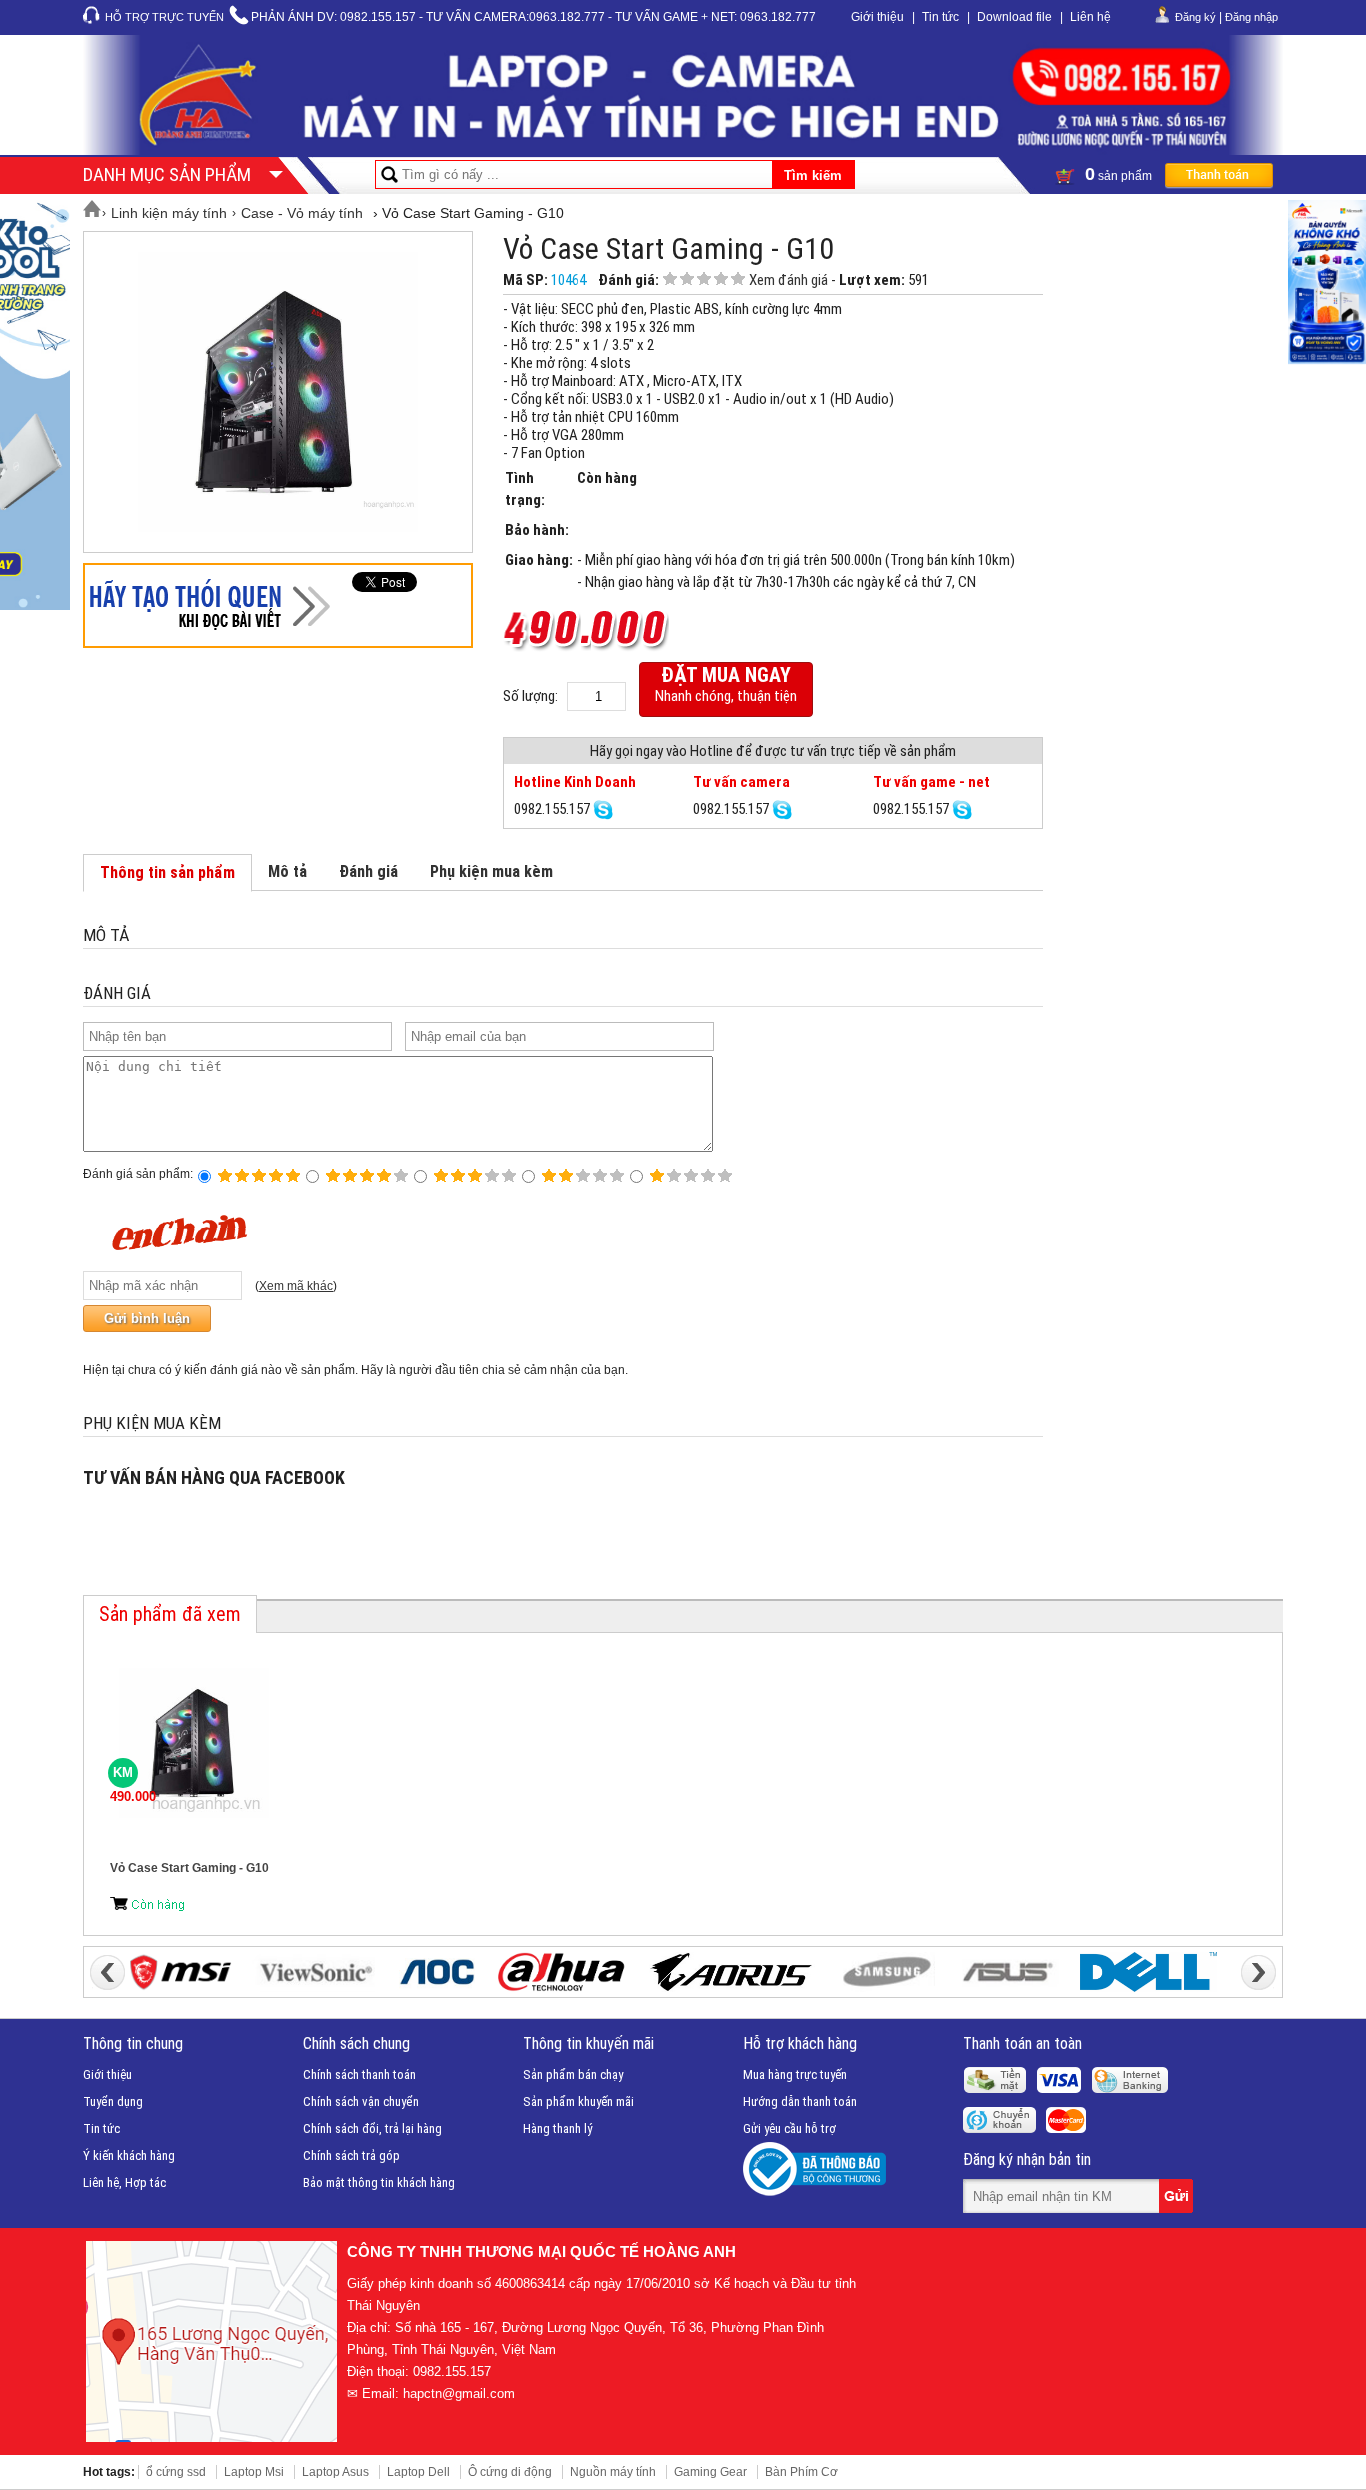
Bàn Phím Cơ (801, 2472)
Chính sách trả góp (351, 2155)
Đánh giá (368, 871)
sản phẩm (1120, 174)
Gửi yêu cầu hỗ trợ (789, 2128)
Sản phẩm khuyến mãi (578, 2101)
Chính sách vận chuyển (361, 2101)
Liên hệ (1090, 17)
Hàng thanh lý (557, 2128)
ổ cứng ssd (176, 2472)
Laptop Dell (418, 2472)
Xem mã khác (296, 1286)
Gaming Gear (710, 2472)
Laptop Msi (254, 2472)
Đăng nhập (1251, 17)
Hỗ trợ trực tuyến (164, 17)
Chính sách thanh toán (359, 2074)
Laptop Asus (335, 2472)
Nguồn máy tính (613, 2472)
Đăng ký (1195, 17)
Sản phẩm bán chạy (573, 2074)
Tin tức (940, 17)
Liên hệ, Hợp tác (124, 2182)
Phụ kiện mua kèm (491, 871)
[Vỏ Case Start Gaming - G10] (278, 392)
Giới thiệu (877, 17)
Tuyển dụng (113, 2101)
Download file (1014, 17)
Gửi (1178, 2196)
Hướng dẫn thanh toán (800, 2101)
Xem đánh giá (788, 280)
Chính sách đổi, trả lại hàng (372, 2128)
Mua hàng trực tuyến (795, 2074)
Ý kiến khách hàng (129, 2155)
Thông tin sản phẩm (167, 872)
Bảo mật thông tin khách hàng (379, 2182)
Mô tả (287, 871)
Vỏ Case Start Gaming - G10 (189, 1868)
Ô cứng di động (510, 2472)
